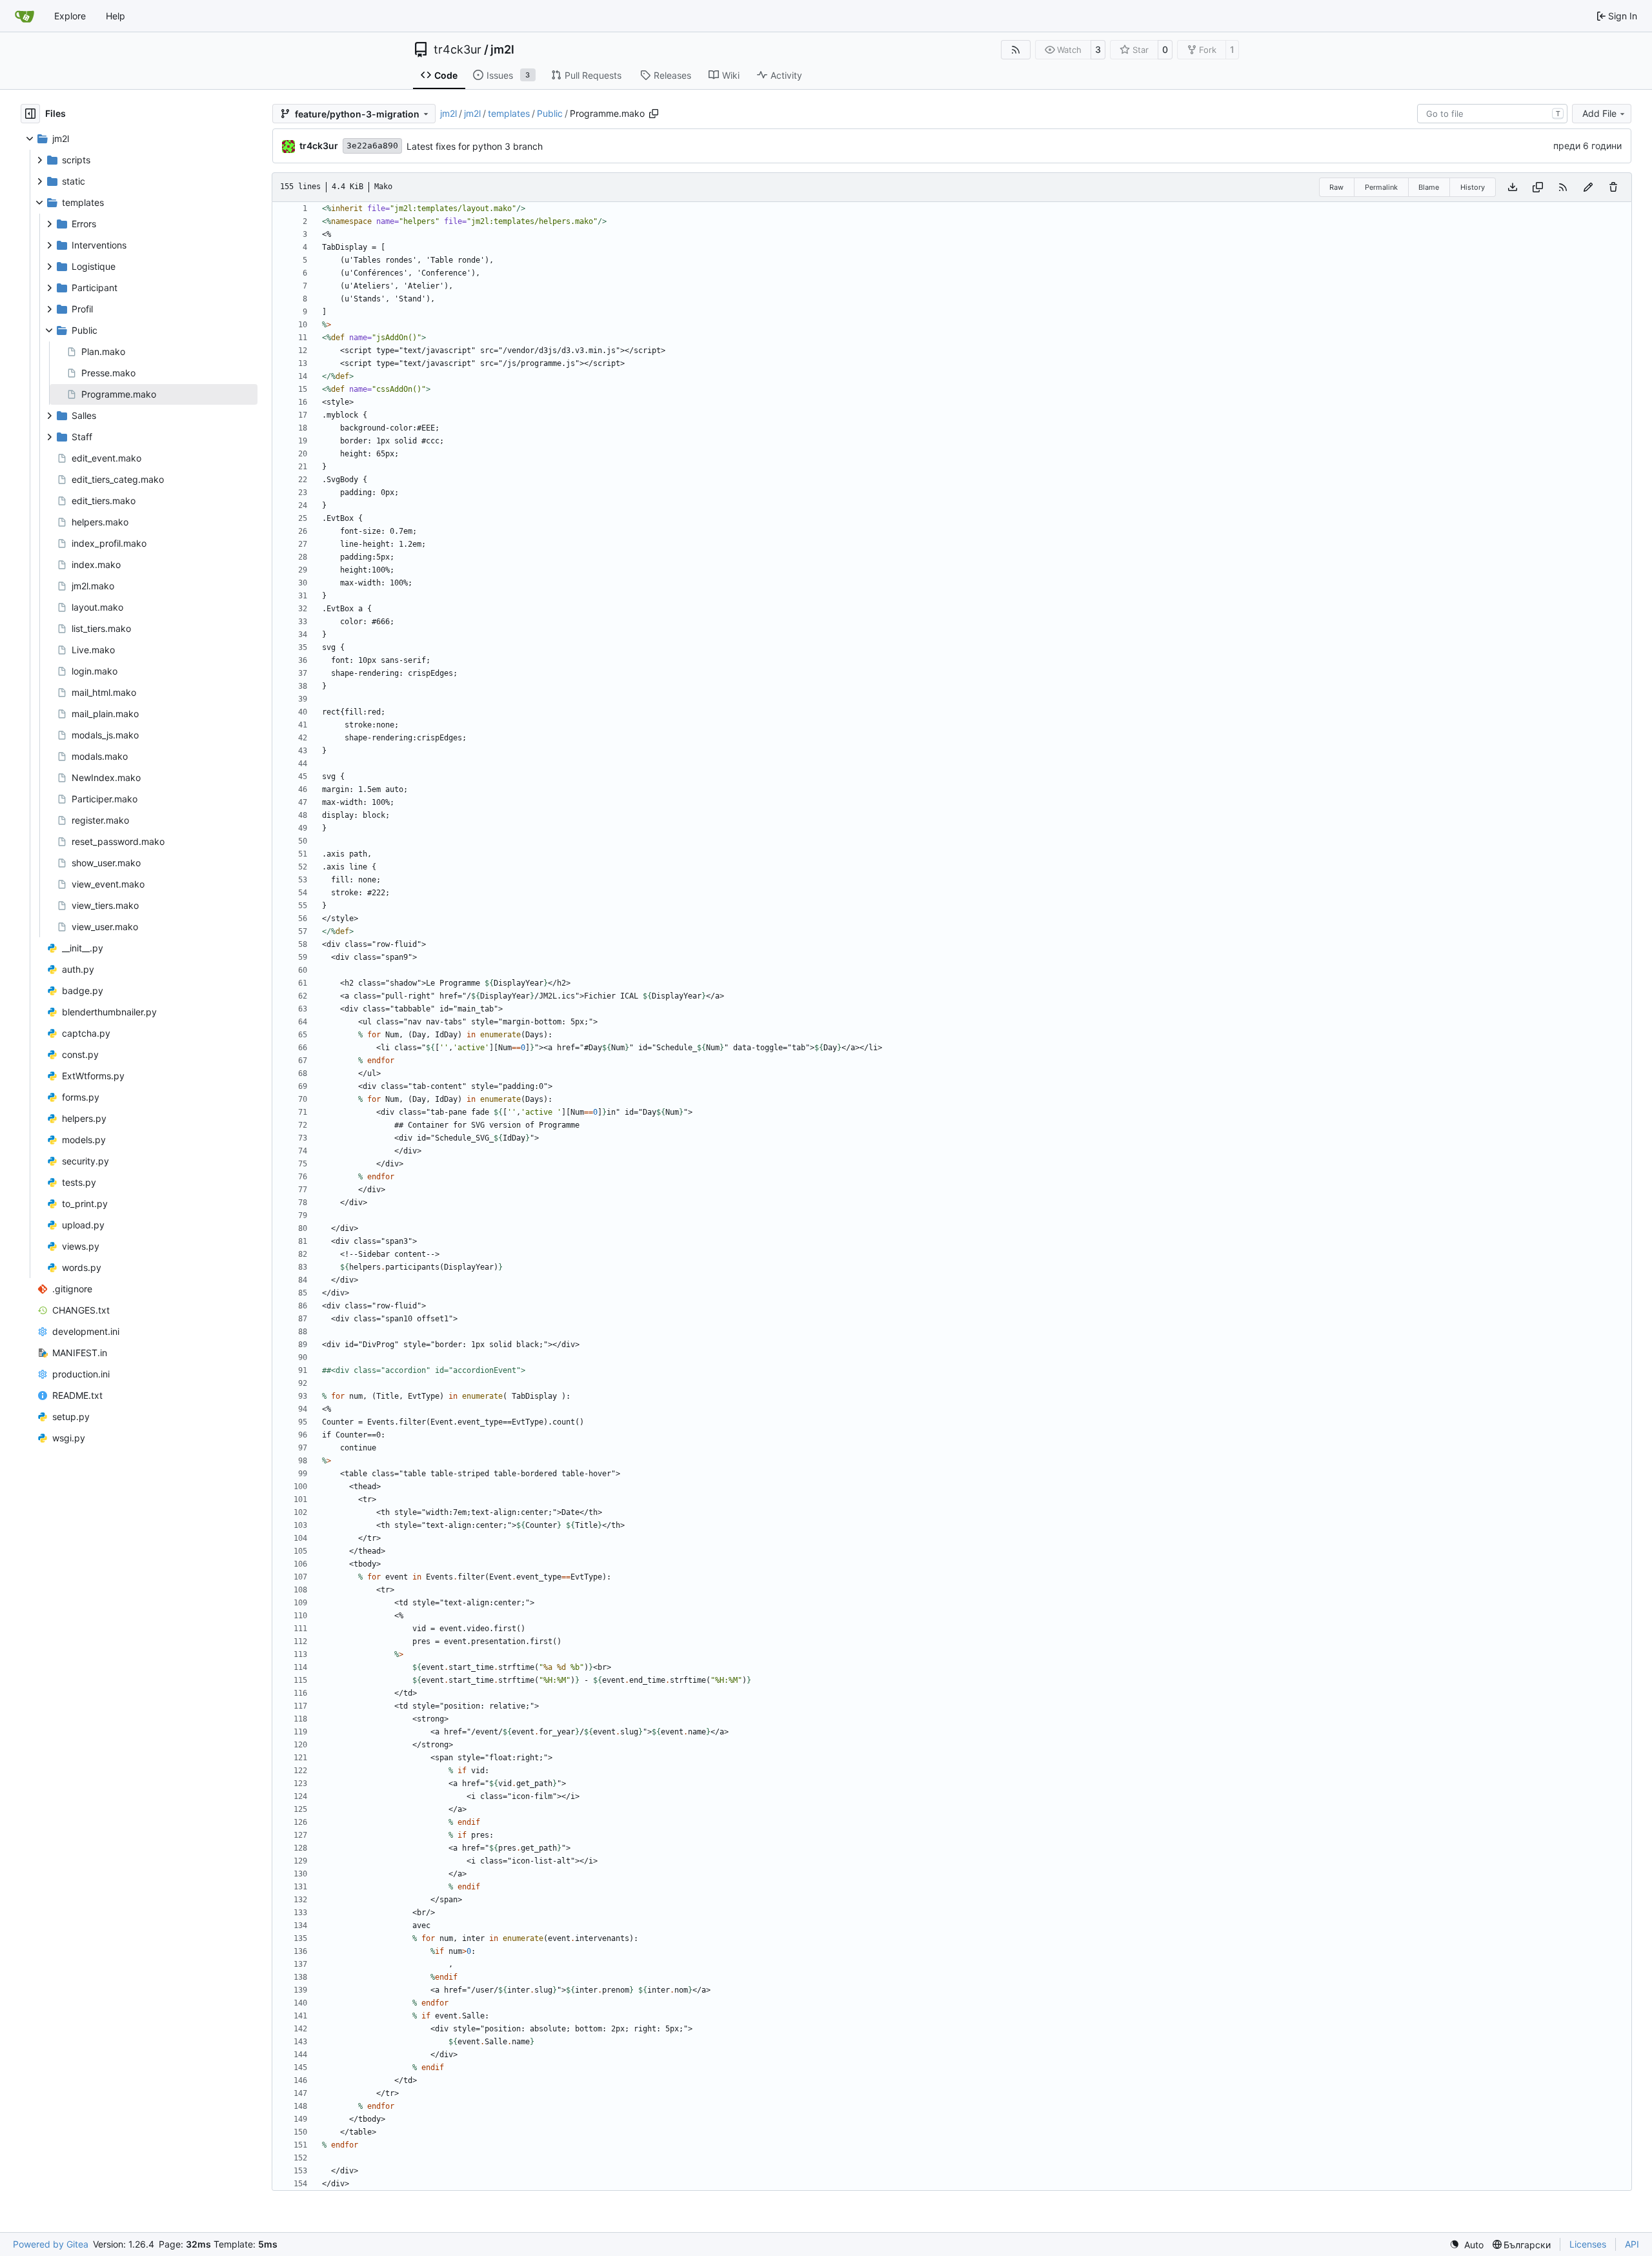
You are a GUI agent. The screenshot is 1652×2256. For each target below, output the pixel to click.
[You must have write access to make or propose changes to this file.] (1613, 187)
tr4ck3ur (458, 50)
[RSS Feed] (1016, 50)
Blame (1429, 187)
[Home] (25, 16)
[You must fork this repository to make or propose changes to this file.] (1588, 187)
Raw (1336, 187)
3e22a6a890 (372, 146)
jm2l (502, 50)
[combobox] (1492, 114)
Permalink (1381, 187)
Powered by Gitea (51, 2244)
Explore (70, 16)
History (1473, 187)
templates (509, 113)
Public (550, 113)
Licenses (1588, 2244)
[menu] (1466, 2245)
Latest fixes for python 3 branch (475, 146)
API (1632, 2244)
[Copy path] (654, 114)
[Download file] (1513, 187)
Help (116, 16)
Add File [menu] (1599, 113)
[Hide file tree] (30, 114)
